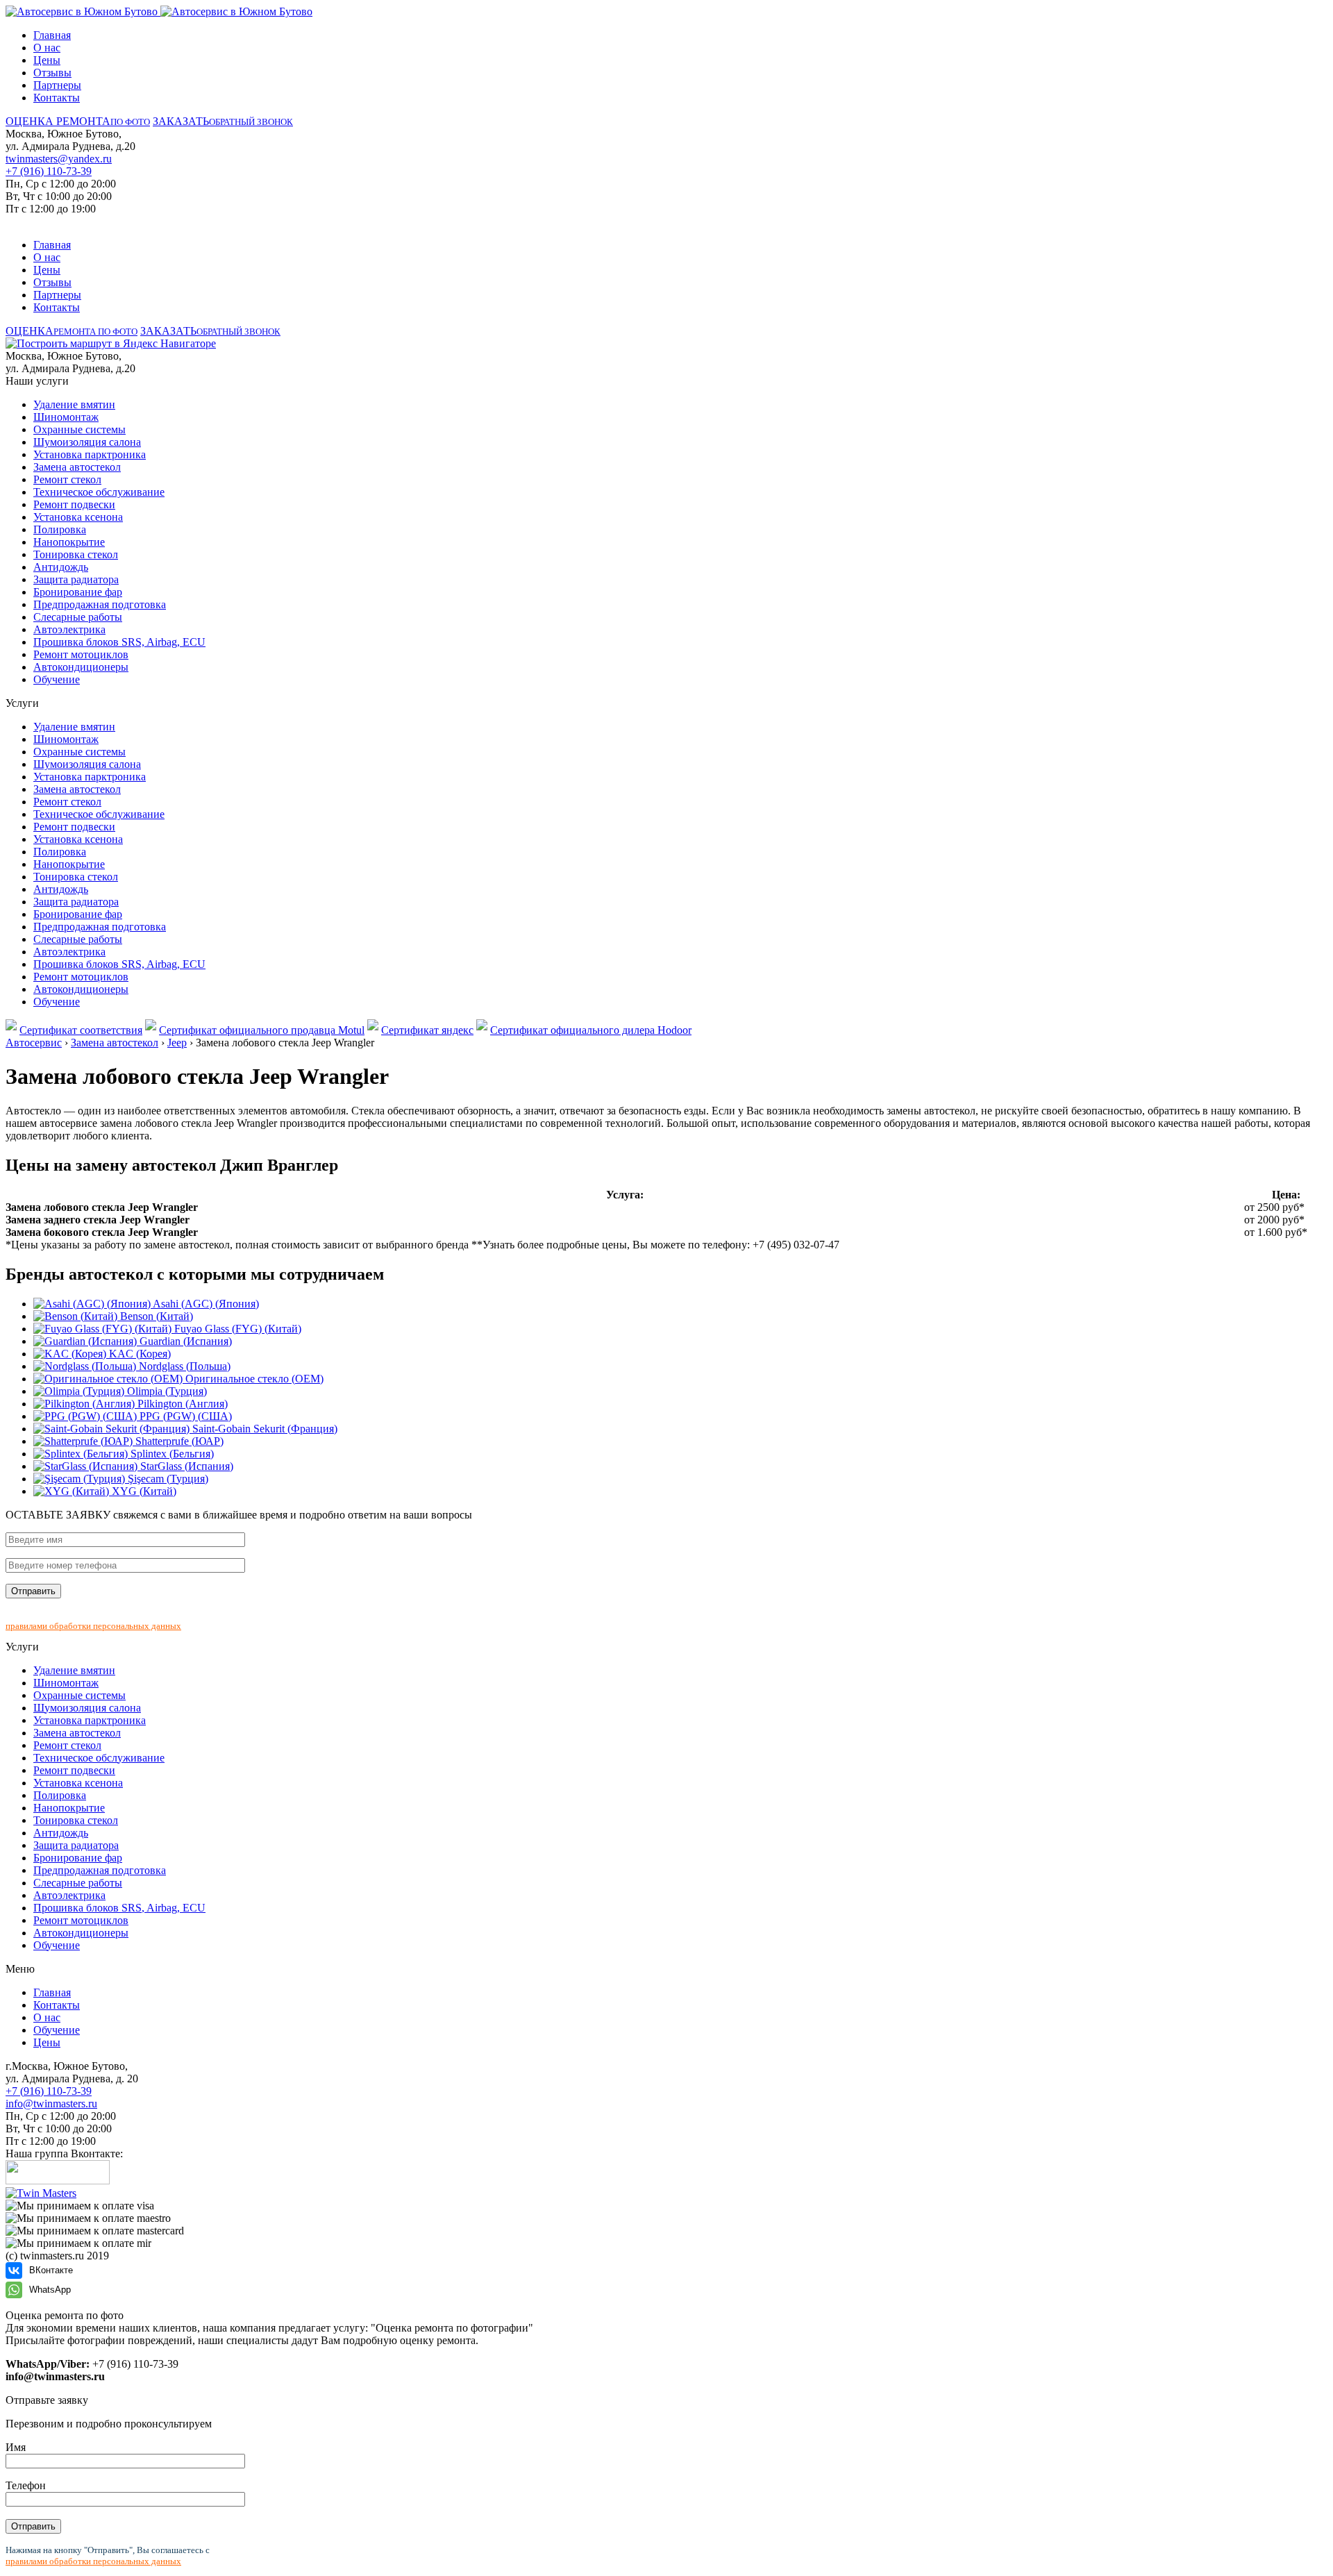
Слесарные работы (78, 617)
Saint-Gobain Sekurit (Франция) (263, 1429)
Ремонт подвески (74, 504)
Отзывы (52, 73)
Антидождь (61, 567)
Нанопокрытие (69, 542)
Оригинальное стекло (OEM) (253, 1379)
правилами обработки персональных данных (93, 1626)
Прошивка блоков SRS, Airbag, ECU (119, 642)
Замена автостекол (77, 467)
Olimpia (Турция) (166, 1391)
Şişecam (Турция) (167, 1479)
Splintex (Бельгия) (171, 1454)
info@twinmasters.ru (51, 2104)
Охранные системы (79, 429)
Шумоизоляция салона (87, 442)
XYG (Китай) (143, 1491)
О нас (47, 48)
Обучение (57, 679)
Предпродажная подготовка (100, 604)
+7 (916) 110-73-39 (49, 171)
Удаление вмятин (74, 404)
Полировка (60, 529)
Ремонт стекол (67, 479)
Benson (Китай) (155, 1316)
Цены (47, 60)
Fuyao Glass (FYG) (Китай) (236, 1329)
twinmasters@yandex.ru (59, 159)
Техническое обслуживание (99, 492)
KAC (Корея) (139, 1354)
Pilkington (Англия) (181, 1404)
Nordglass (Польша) (183, 1366)
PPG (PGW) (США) (184, 1416)
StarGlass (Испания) (185, 1466)
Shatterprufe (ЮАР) (178, 1441)
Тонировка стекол (76, 554)
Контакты (57, 98)
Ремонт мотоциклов (81, 654)
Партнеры (57, 85)
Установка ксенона (78, 517)
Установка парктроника (90, 454)
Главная (52, 35)
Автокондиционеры (81, 667)
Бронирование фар (78, 592)
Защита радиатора (76, 579)
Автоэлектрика (69, 629)
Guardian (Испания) (184, 1341)
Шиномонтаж (66, 417)
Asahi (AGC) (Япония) (205, 1304)
